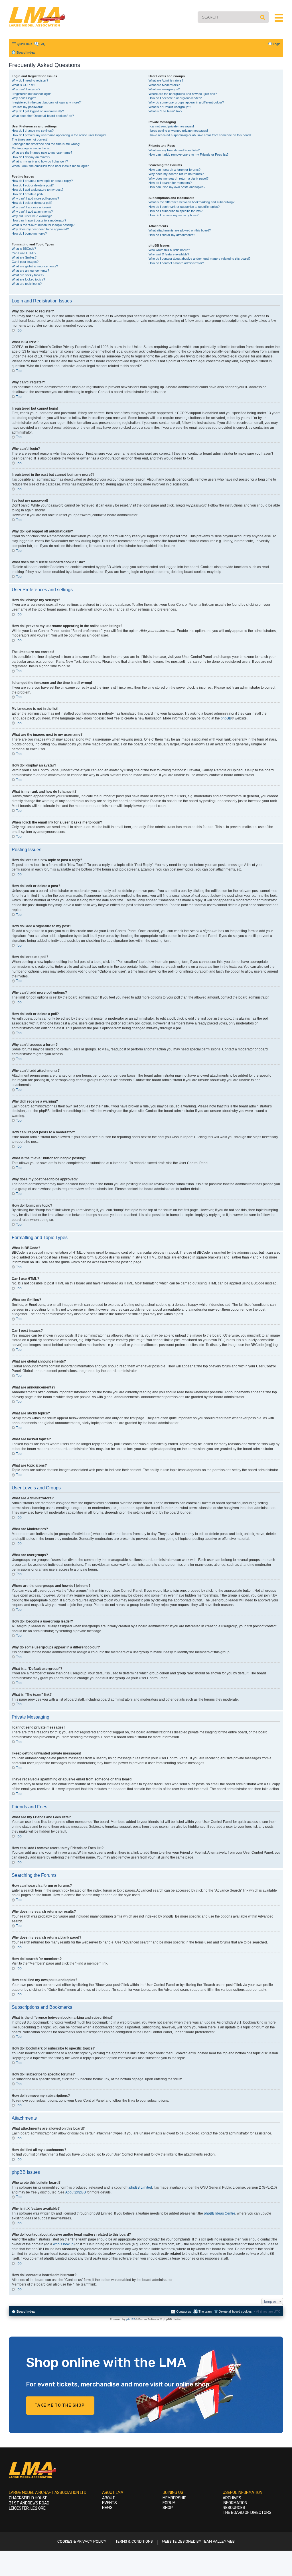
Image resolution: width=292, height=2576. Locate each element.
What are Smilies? (24, 257)
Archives (232, 2498)
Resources (234, 2508)
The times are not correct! (30, 139)
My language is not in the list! (32, 148)
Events (109, 2503)
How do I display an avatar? (31, 157)
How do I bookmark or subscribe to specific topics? (184, 207)
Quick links (25, 44)
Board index (26, 2311)
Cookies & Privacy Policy (82, 2541)
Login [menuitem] (277, 44)
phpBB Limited (141, 2187)
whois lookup (63, 2244)
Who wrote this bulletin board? (169, 250)
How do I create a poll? (28, 194)
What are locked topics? (28, 279)
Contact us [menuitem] (184, 2311)
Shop (168, 2508)
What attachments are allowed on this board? (180, 230)
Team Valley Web (218, 2541)
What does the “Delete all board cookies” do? (43, 116)
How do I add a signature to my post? (37, 190)
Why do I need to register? (30, 80)
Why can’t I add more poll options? (35, 198)
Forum (169, 2503)
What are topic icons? (27, 284)
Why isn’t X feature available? (169, 254)
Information (235, 2503)
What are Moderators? (164, 85)
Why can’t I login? (24, 98)
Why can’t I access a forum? (32, 207)
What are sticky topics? (28, 275)
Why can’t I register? (26, 89)
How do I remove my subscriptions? (174, 215)
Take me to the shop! (60, 2405)
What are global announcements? (35, 266)
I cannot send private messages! (171, 126)
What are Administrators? (166, 80)
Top (19, 330)
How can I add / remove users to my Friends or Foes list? (188, 154)
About (109, 2498)
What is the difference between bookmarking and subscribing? (191, 202)
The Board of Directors (247, 2513)
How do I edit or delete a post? (33, 185)
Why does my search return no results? (176, 174)
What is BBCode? (24, 249)
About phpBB (76, 2192)
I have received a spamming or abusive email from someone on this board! (200, 135)
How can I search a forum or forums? (175, 170)
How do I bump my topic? (29, 233)
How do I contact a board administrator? (176, 263)
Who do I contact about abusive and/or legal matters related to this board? (199, 259)
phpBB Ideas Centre (220, 2213)
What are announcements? (30, 271)
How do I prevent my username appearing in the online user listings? (59, 135)
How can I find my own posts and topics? (177, 187)
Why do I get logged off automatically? (38, 111)
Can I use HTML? (24, 253)
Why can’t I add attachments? (32, 212)
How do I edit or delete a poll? (32, 203)
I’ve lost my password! (27, 107)
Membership (175, 2498)
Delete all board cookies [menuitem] (235, 2311)
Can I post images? (25, 262)
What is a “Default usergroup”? (170, 107)
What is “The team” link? (165, 111)
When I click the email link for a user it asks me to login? (50, 166)
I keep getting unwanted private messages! (178, 131)
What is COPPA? (23, 85)
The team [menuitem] (205, 2311)
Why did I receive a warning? (32, 216)
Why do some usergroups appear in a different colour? (186, 102)
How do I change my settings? (33, 131)
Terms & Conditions (134, 2541)
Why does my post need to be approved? (40, 229)
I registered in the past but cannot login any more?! (47, 102)
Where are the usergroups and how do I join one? (183, 94)
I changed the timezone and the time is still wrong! (46, 144)
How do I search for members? (170, 183)
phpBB (226, 718)
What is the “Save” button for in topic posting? (43, 225)
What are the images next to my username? (42, 153)
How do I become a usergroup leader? (175, 98)
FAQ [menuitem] (42, 44)
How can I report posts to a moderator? (39, 220)
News (107, 2508)
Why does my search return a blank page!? (179, 178)
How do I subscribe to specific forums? (176, 211)
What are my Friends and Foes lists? (174, 150)
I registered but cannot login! (31, 94)
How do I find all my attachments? (172, 235)
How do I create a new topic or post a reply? (42, 181)
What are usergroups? (164, 89)
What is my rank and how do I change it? (40, 161)
